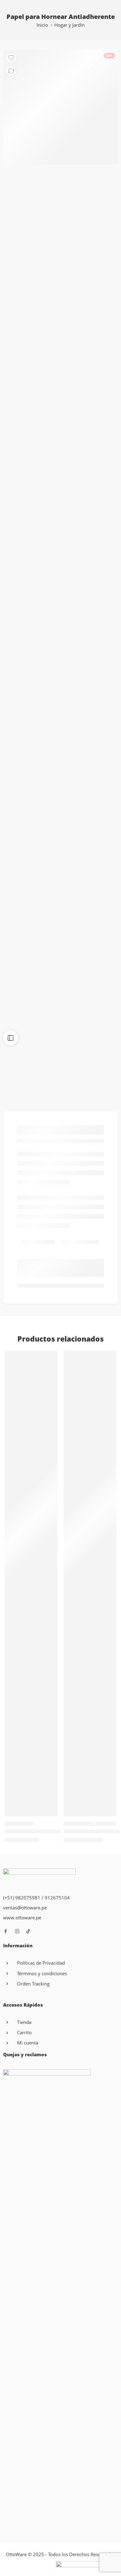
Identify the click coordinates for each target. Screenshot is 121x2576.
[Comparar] (11, 71)
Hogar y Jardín (69, 25)
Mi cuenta (28, 2043)
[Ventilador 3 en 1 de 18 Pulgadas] (90, 1583)
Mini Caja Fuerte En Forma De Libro (46, 1831)
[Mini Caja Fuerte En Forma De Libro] (31, 1583)
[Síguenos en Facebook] (6, 1931)
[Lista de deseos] (11, 58)
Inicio (42, 25)
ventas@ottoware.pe (25, 1908)
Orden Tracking (33, 1984)
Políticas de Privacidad (41, 1963)
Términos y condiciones (42, 1974)
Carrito (24, 2033)
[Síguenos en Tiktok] (28, 1931)
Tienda (24, 2022)
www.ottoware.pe (22, 1918)
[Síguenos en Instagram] (17, 1931)
